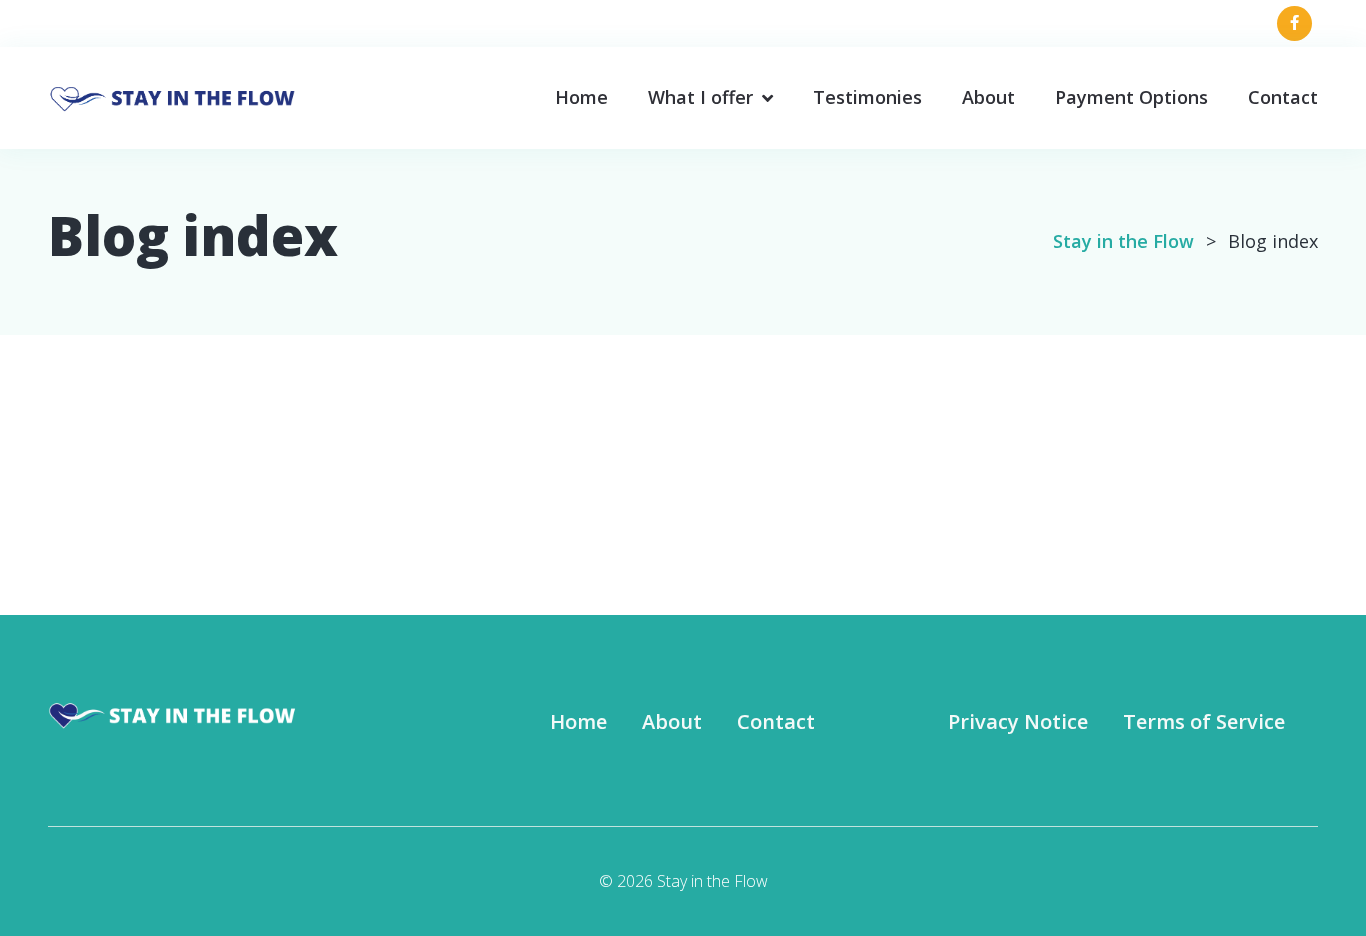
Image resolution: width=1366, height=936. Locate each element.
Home (581, 97)
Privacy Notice (1018, 721)
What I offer (700, 97)
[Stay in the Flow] (173, 95)
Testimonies (867, 97)
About (988, 97)
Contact (1283, 97)
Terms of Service (1204, 721)
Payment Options (1131, 97)
